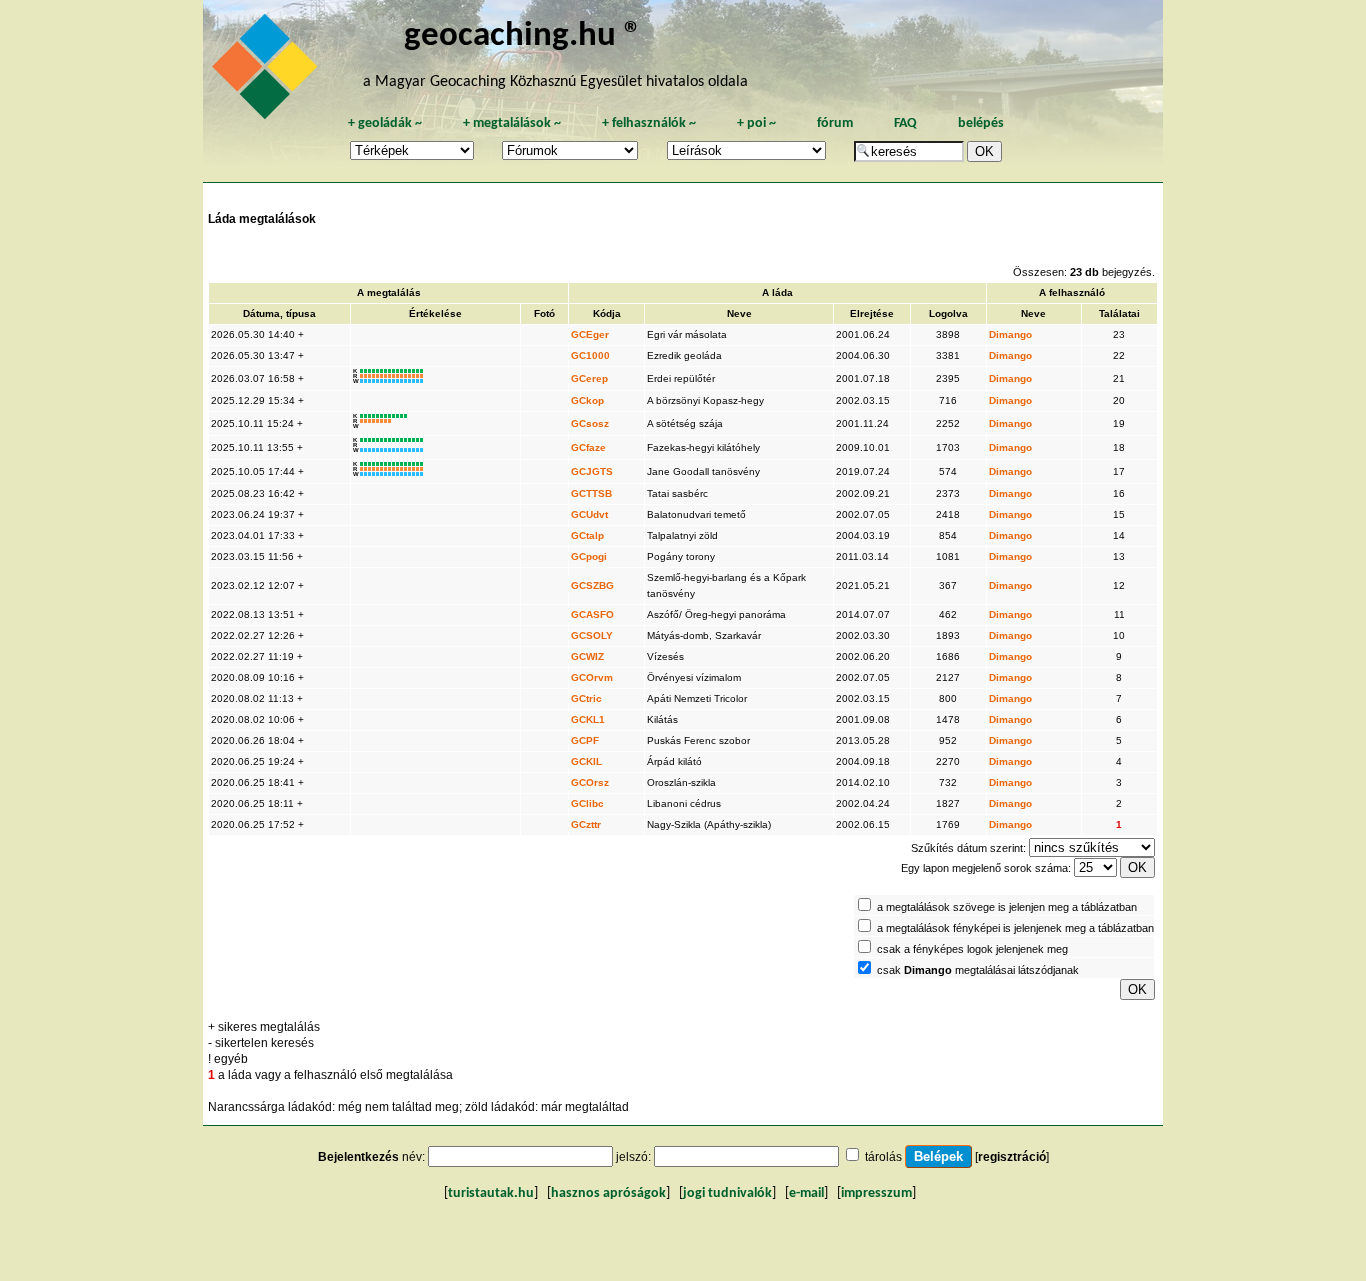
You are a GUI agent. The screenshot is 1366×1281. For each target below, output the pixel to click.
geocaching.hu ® (523, 36)
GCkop (587, 400)
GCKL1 (588, 719)
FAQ (905, 123)
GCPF (585, 740)
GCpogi (589, 556)
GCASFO (592, 614)
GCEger (590, 334)
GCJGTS (592, 471)
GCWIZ (587, 656)
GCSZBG (592, 585)
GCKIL (586, 761)
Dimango (1010, 334)
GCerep (589, 378)
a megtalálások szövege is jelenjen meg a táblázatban (1007, 907)
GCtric (586, 698)
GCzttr (586, 824)
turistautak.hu (491, 1193)
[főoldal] (268, 72)
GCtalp (587, 535)
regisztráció (1012, 1157)
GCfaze (588, 447)
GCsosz (590, 423)
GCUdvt (589, 514)
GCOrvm (592, 677)
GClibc (587, 803)
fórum (835, 123)
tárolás (883, 1157)
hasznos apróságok (608, 1193)
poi (756, 123)
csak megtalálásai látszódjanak (978, 970)
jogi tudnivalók (727, 1193)
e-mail (806, 1193)
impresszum (876, 1193)
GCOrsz (590, 782)
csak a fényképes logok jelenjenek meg (972, 949)
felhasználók (649, 123)
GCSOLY (592, 635)
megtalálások (512, 123)
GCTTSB (591, 493)
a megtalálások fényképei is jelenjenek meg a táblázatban (1015, 928)
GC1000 (590, 355)
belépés (981, 123)
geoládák (385, 123)
